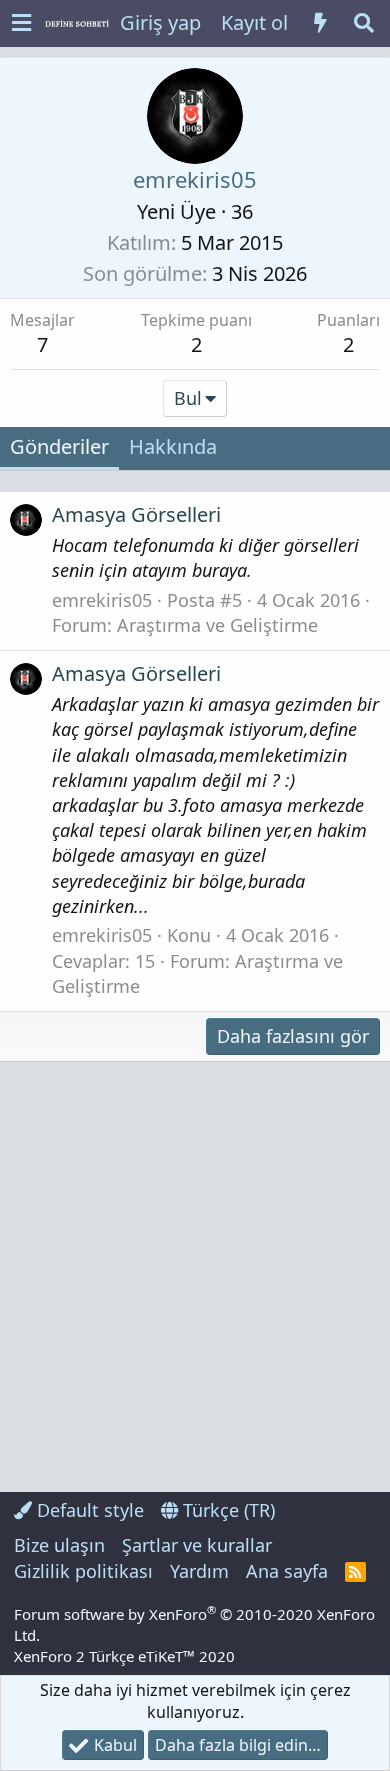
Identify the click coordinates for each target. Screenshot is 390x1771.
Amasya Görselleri (136, 514)
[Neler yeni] (320, 23)
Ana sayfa (287, 1571)
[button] (21, 23)
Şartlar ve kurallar (197, 1545)
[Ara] (364, 23)
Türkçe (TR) (226, 1510)
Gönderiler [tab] (59, 446)
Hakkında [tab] (173, 446)
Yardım (199, 1571)
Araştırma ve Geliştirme (217, 625)
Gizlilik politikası (83, 1571)
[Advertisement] (195, 1277)
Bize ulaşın (59, 1545)
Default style (88, 1510)
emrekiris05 (102, 600)
